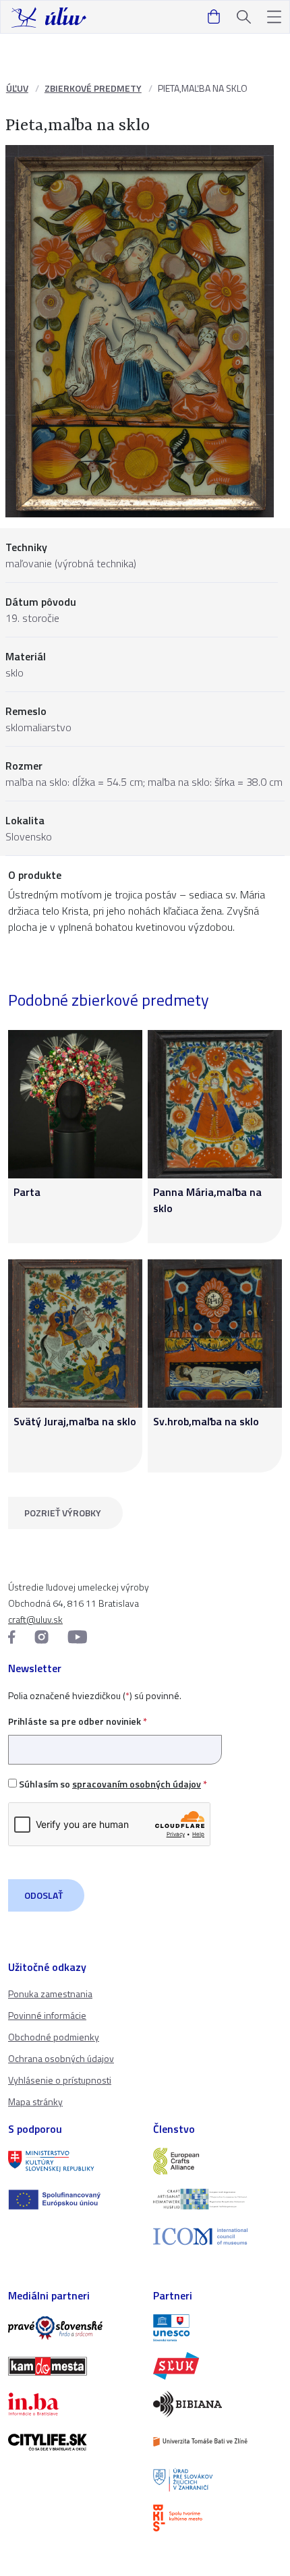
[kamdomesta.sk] (72, 2366)
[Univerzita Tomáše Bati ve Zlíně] (217, 2442)
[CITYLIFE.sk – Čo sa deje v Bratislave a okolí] (72, 2442)
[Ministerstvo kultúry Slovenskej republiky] (72, 2161)
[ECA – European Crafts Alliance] (217, 2161)
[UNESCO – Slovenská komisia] (217, 2328)
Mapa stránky (35, 2101)
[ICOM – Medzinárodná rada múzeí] (217, 2236)
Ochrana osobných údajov (61, 2058)
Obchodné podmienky (54, 2037)
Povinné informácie (47, 2015)
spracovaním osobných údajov (137, 1784)
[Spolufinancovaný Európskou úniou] (72, 2200)
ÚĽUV (17, 88)
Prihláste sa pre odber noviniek (78, 1721)
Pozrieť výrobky (63, 1513)
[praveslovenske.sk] (72, 2328)
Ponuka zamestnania (50, 1994)
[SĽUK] (217, 2366)
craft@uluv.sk (35, 1619)
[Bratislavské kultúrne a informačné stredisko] (217, 2518)
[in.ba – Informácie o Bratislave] (72, 2404)
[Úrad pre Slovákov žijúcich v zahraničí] (217, 2480)
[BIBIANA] (217, 2404)
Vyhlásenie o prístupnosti (60, 2080)
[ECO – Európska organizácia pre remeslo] (217, 2199)
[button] (274, 17)
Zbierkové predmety (93, 88)
